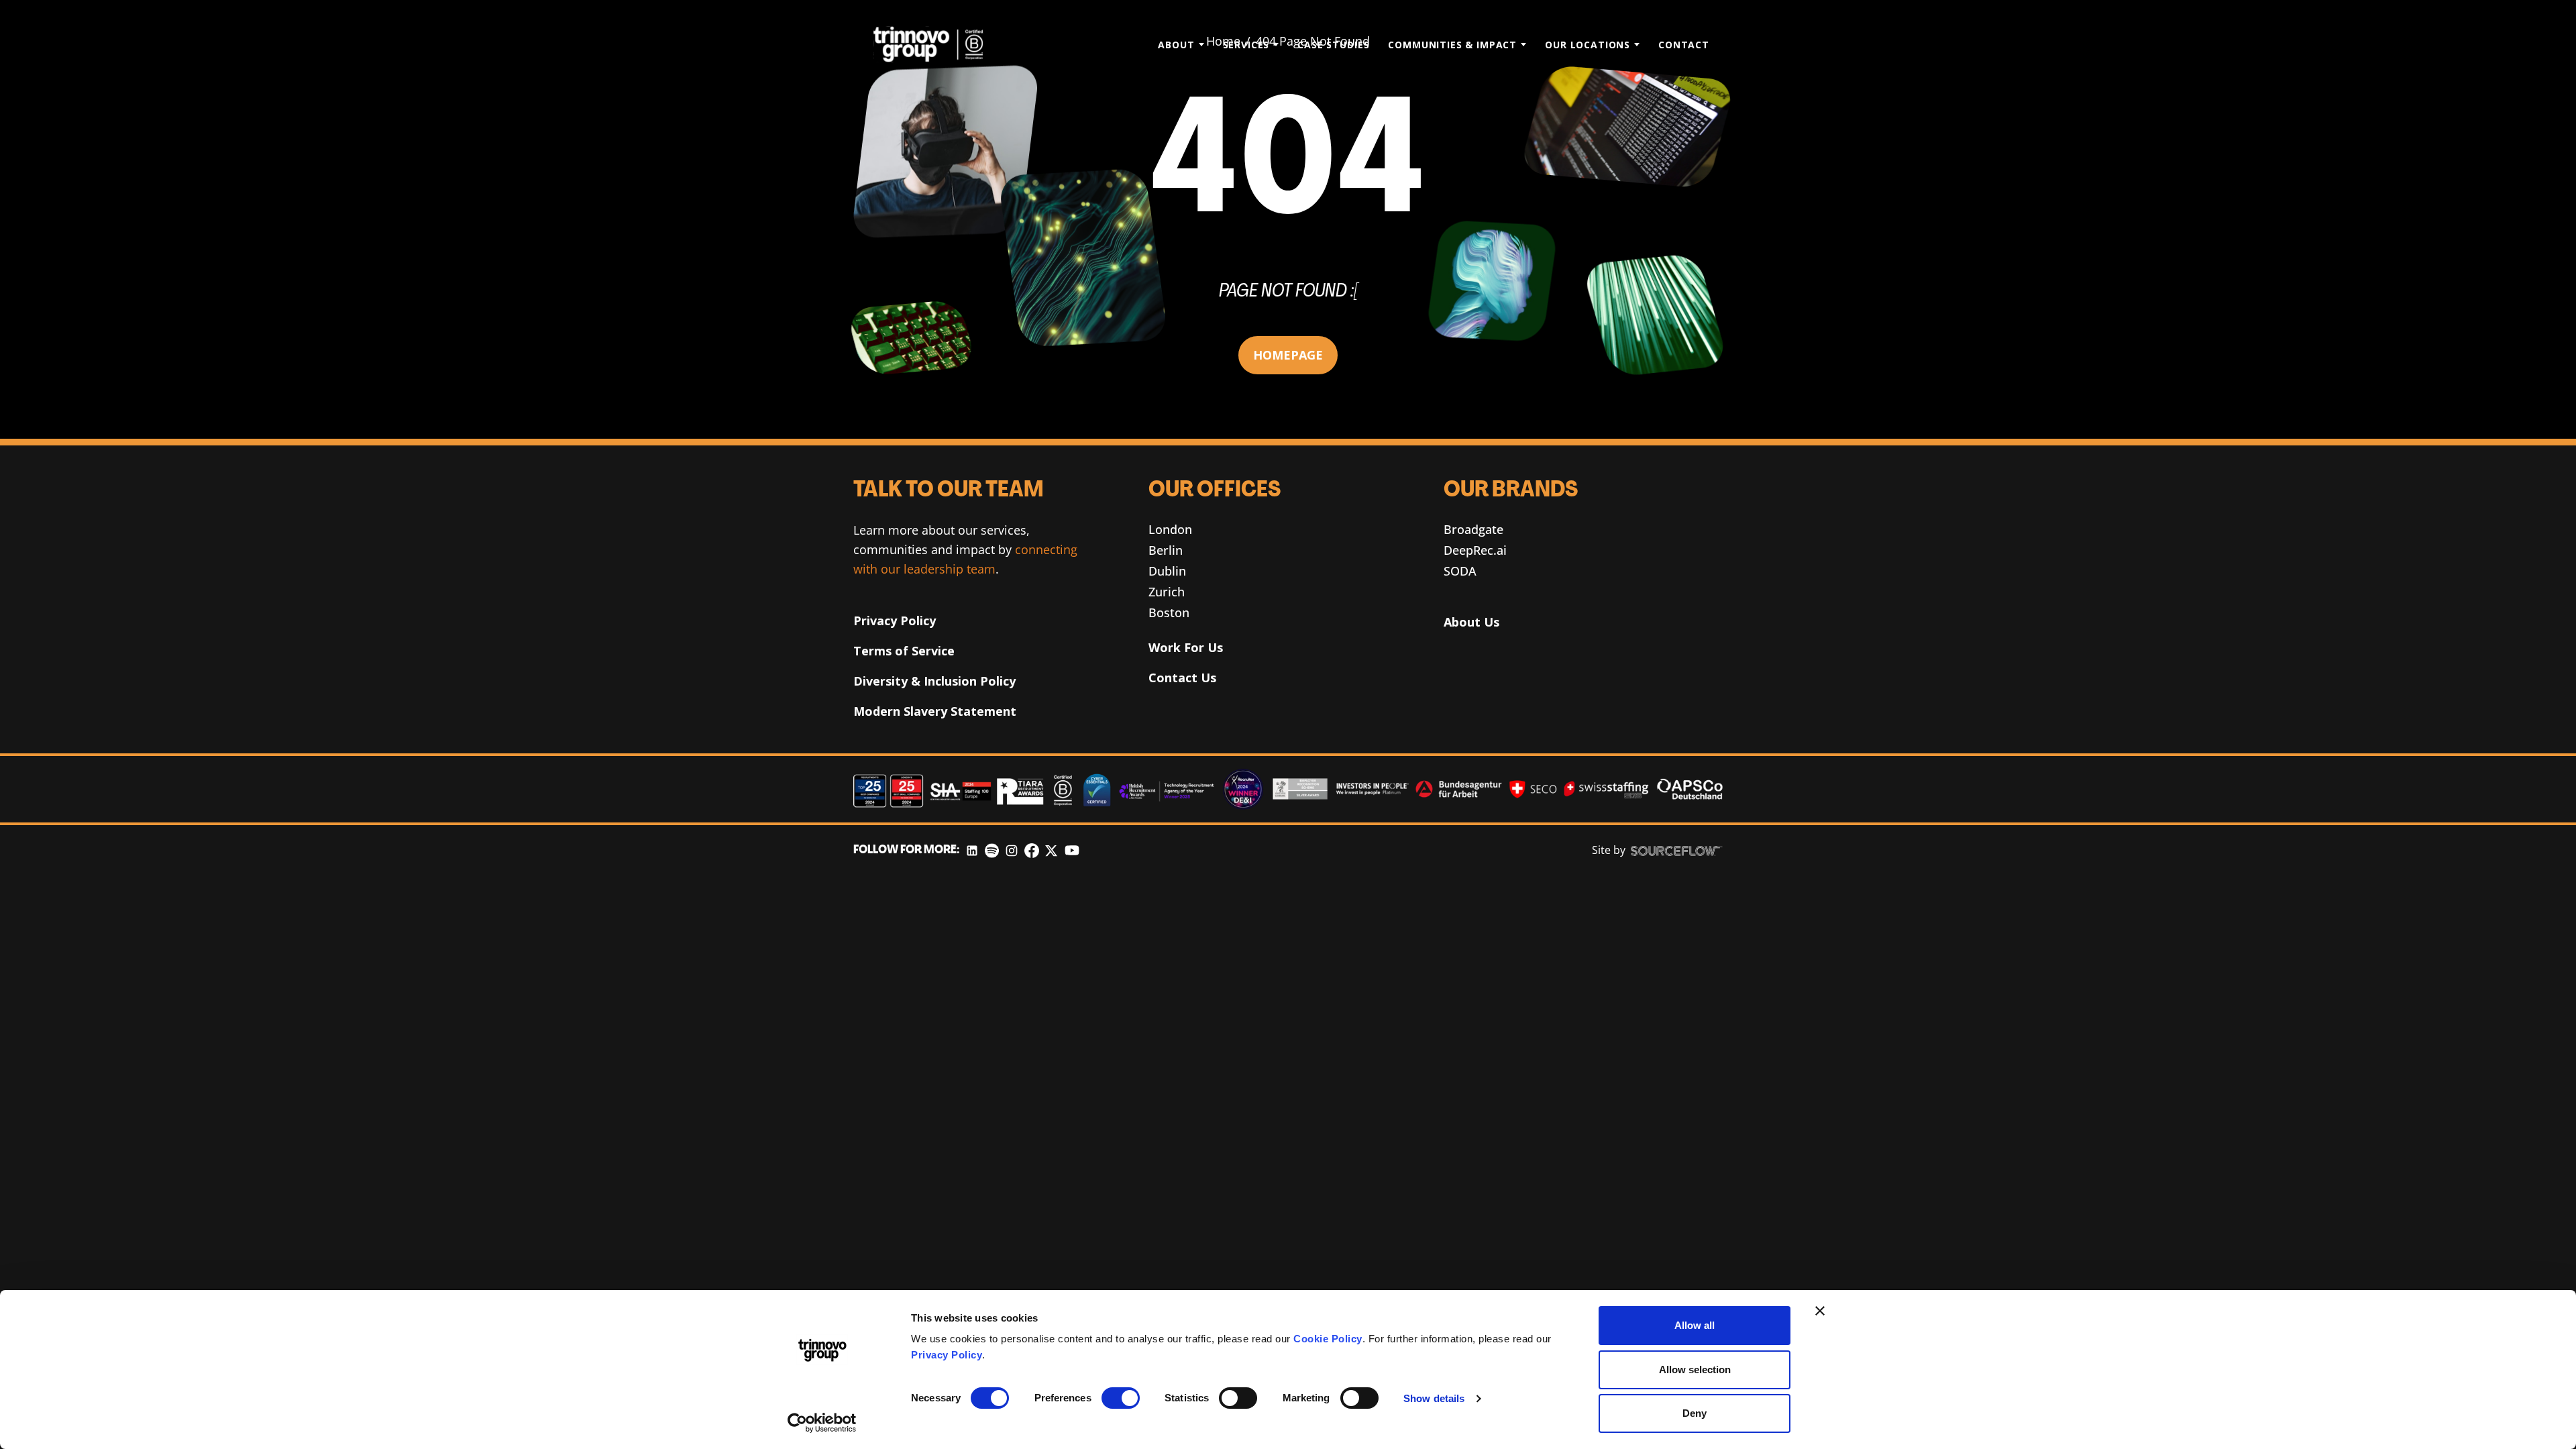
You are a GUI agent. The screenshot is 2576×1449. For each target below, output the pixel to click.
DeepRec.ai (1475, 550)
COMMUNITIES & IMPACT (1452, 45)
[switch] (1121, 1398)
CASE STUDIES (1333, 45)
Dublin (1167, 571)
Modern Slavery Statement (935, 711)
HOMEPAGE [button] (1288, 355)
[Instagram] (1012, 850)
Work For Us (1186, 647)
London (1170, 529)
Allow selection (1695, 1370)
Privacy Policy (947, 1355)
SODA (1460, 571)
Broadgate (1473, 529)
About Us (1471, 622)
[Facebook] (1032, 850)
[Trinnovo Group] (935, 44)
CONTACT (1684, 45)
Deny (1695, 1413)
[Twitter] (1051, 850)
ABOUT (1176, 45)
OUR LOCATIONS (1588, 45)
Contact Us (1182, 678)
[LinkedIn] (972, 850)
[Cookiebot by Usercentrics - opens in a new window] (822, 1423)
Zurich (1167, 592)
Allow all (1695, 1325)
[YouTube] (1072, 850)
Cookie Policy (1328, 1339)
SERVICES (1246, 45)
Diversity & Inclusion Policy (934, 681)
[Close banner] (1820, 1311)
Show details (1434, 1398)
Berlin (1166, 550)
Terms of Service (904, 651)
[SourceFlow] (1677, 851)
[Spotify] (992, 850)
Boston (1169, 612)
